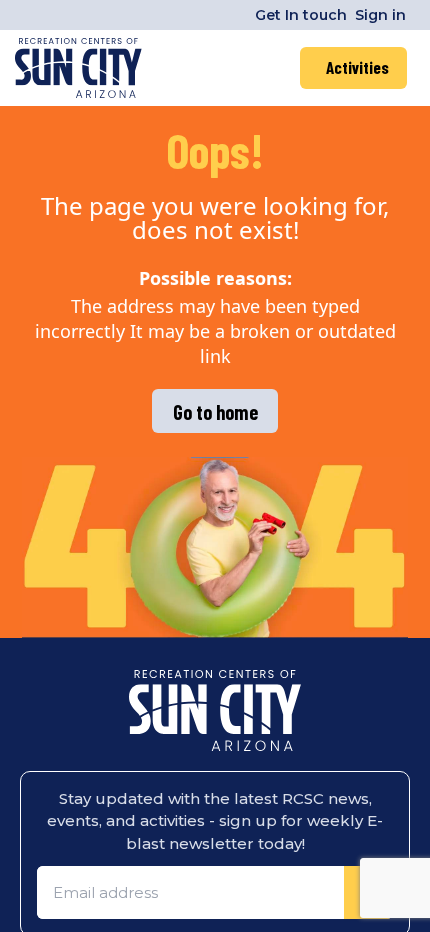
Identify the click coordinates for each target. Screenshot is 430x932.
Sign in (380, 15)
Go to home (215, 412)
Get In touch (301, 15)
